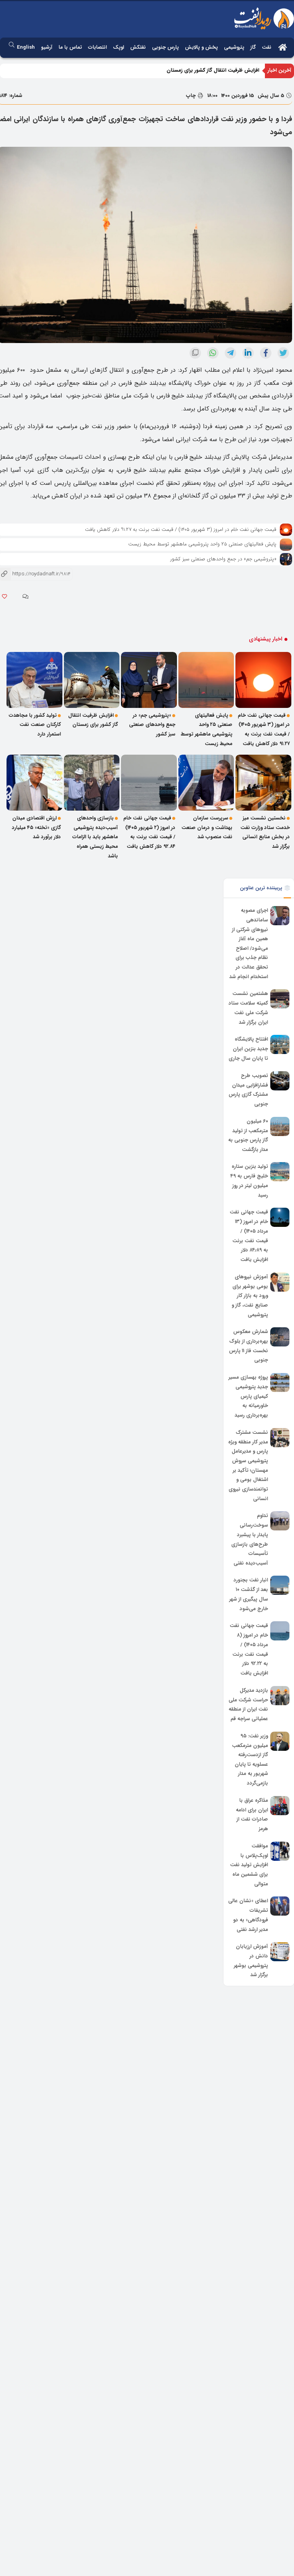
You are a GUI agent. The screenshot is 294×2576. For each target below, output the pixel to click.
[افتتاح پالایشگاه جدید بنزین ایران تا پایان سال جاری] (280, 1044)
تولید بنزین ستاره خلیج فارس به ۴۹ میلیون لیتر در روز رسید (249, 1181)
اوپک (118, 47)
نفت (267, 47)
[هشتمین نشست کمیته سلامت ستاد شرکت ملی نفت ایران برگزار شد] (280, 999)
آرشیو (47, 47)
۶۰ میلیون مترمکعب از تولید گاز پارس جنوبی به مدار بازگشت (248, 1135)
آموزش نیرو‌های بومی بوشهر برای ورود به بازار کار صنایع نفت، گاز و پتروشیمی (250, 1296)
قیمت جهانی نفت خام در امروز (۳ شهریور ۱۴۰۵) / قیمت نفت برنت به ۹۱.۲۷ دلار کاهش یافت (181, 529)
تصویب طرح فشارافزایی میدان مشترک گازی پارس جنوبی (248, 1090)
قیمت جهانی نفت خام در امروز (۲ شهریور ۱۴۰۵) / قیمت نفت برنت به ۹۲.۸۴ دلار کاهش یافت (149, 832)
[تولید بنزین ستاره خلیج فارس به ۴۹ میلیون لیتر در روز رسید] (280, 1172)
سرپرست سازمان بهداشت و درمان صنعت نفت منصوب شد (207, 827)
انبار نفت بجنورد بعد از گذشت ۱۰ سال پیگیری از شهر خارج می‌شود (249, 1595)
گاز (253, 47)
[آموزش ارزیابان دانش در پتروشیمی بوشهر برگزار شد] (280, 1952)
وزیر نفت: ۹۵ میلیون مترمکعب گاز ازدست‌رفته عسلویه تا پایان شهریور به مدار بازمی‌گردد (250, 1760)
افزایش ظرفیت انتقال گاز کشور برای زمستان (213, 70)
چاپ (192, 96)
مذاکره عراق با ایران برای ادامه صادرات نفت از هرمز (252, 1815)
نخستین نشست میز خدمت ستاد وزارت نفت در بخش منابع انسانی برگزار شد (265, 832)
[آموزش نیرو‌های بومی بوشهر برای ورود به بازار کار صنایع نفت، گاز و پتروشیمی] (280, 1282)
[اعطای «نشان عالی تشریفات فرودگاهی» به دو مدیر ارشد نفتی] (280, 1906)
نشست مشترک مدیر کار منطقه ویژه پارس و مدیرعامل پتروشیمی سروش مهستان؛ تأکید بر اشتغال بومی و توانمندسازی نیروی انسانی (248, 1466)
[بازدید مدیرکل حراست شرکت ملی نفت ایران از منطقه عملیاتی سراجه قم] (280, 1696)
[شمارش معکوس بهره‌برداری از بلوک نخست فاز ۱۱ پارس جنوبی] (280, 1337)
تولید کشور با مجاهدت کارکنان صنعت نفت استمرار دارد (35, 725)
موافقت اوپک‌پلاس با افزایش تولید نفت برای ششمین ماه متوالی (249, 1865)
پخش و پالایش (201, 47)
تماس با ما (70, 47)
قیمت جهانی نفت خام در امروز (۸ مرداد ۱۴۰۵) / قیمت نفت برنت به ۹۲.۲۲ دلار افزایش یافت (249, 1650)
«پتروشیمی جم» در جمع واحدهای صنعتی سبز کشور (223, 559)
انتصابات (97, 47)
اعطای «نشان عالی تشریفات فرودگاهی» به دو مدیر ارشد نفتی (248, 1915)
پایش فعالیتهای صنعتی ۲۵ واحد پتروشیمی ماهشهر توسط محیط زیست (202, 544)
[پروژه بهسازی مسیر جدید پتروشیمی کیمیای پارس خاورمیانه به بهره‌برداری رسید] (280, 1382)
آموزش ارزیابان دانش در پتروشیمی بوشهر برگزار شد (251, 1961)
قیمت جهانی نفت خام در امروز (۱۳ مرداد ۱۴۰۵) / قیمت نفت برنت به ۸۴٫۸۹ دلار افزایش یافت (249, 1236)
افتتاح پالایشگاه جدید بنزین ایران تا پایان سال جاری (248, 1049)
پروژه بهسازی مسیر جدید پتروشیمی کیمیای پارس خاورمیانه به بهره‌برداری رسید (248, 1396)
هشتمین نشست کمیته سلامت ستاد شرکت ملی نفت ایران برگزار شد (248, 1008)
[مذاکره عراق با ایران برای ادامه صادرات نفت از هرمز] (280, 1806)
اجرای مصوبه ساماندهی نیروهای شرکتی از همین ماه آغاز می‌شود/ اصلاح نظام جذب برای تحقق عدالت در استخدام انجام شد (249, 944)
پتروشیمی (234, 47)
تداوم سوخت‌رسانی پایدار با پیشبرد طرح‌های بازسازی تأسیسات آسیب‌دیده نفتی (250, 1540)
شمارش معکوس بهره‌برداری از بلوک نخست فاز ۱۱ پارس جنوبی (248, 1346)
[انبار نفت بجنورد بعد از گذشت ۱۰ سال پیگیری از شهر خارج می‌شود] (280, 1585)
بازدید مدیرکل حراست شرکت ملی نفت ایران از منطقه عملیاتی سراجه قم (248, 1705)
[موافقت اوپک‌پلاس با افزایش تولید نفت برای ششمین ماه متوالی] (280, 1851)
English (26, 47)
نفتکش (138, 47)
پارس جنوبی (165, 47)
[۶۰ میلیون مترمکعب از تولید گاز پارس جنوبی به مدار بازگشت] (280, 1126)
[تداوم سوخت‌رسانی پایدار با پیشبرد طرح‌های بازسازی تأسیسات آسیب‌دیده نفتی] (280, 1521)
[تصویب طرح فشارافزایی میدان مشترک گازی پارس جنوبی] (280, 1081)
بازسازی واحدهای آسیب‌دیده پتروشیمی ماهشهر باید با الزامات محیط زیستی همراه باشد (95, 837)
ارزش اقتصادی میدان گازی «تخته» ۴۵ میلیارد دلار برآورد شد (36, 827)
